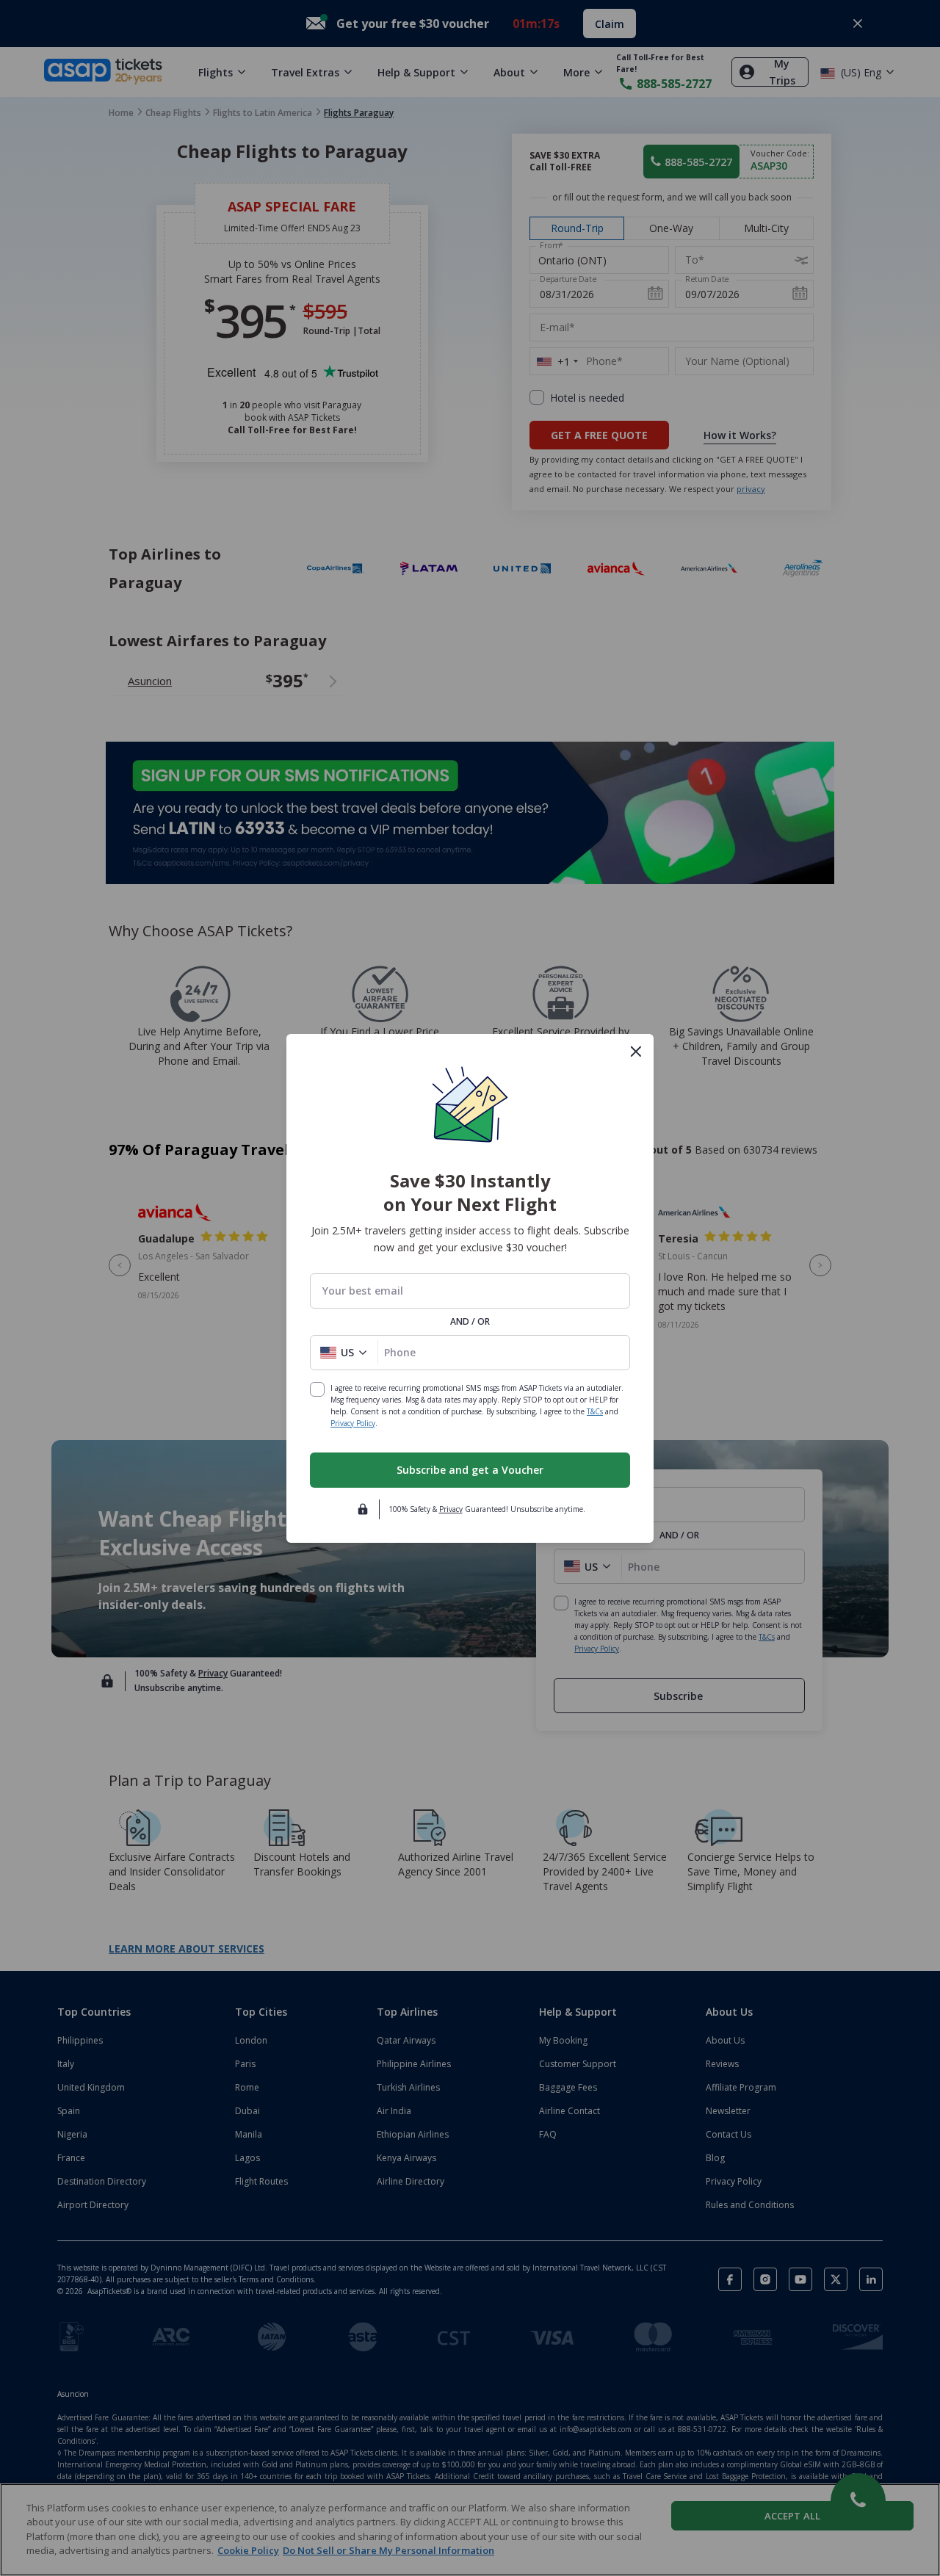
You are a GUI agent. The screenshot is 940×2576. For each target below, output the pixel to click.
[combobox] (470, 1291)
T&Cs (595, 1411)
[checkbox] (317, 1389)
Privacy (451, 1509)
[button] (344, 1353)
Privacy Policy (353, 1423)
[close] (636, 1052)
